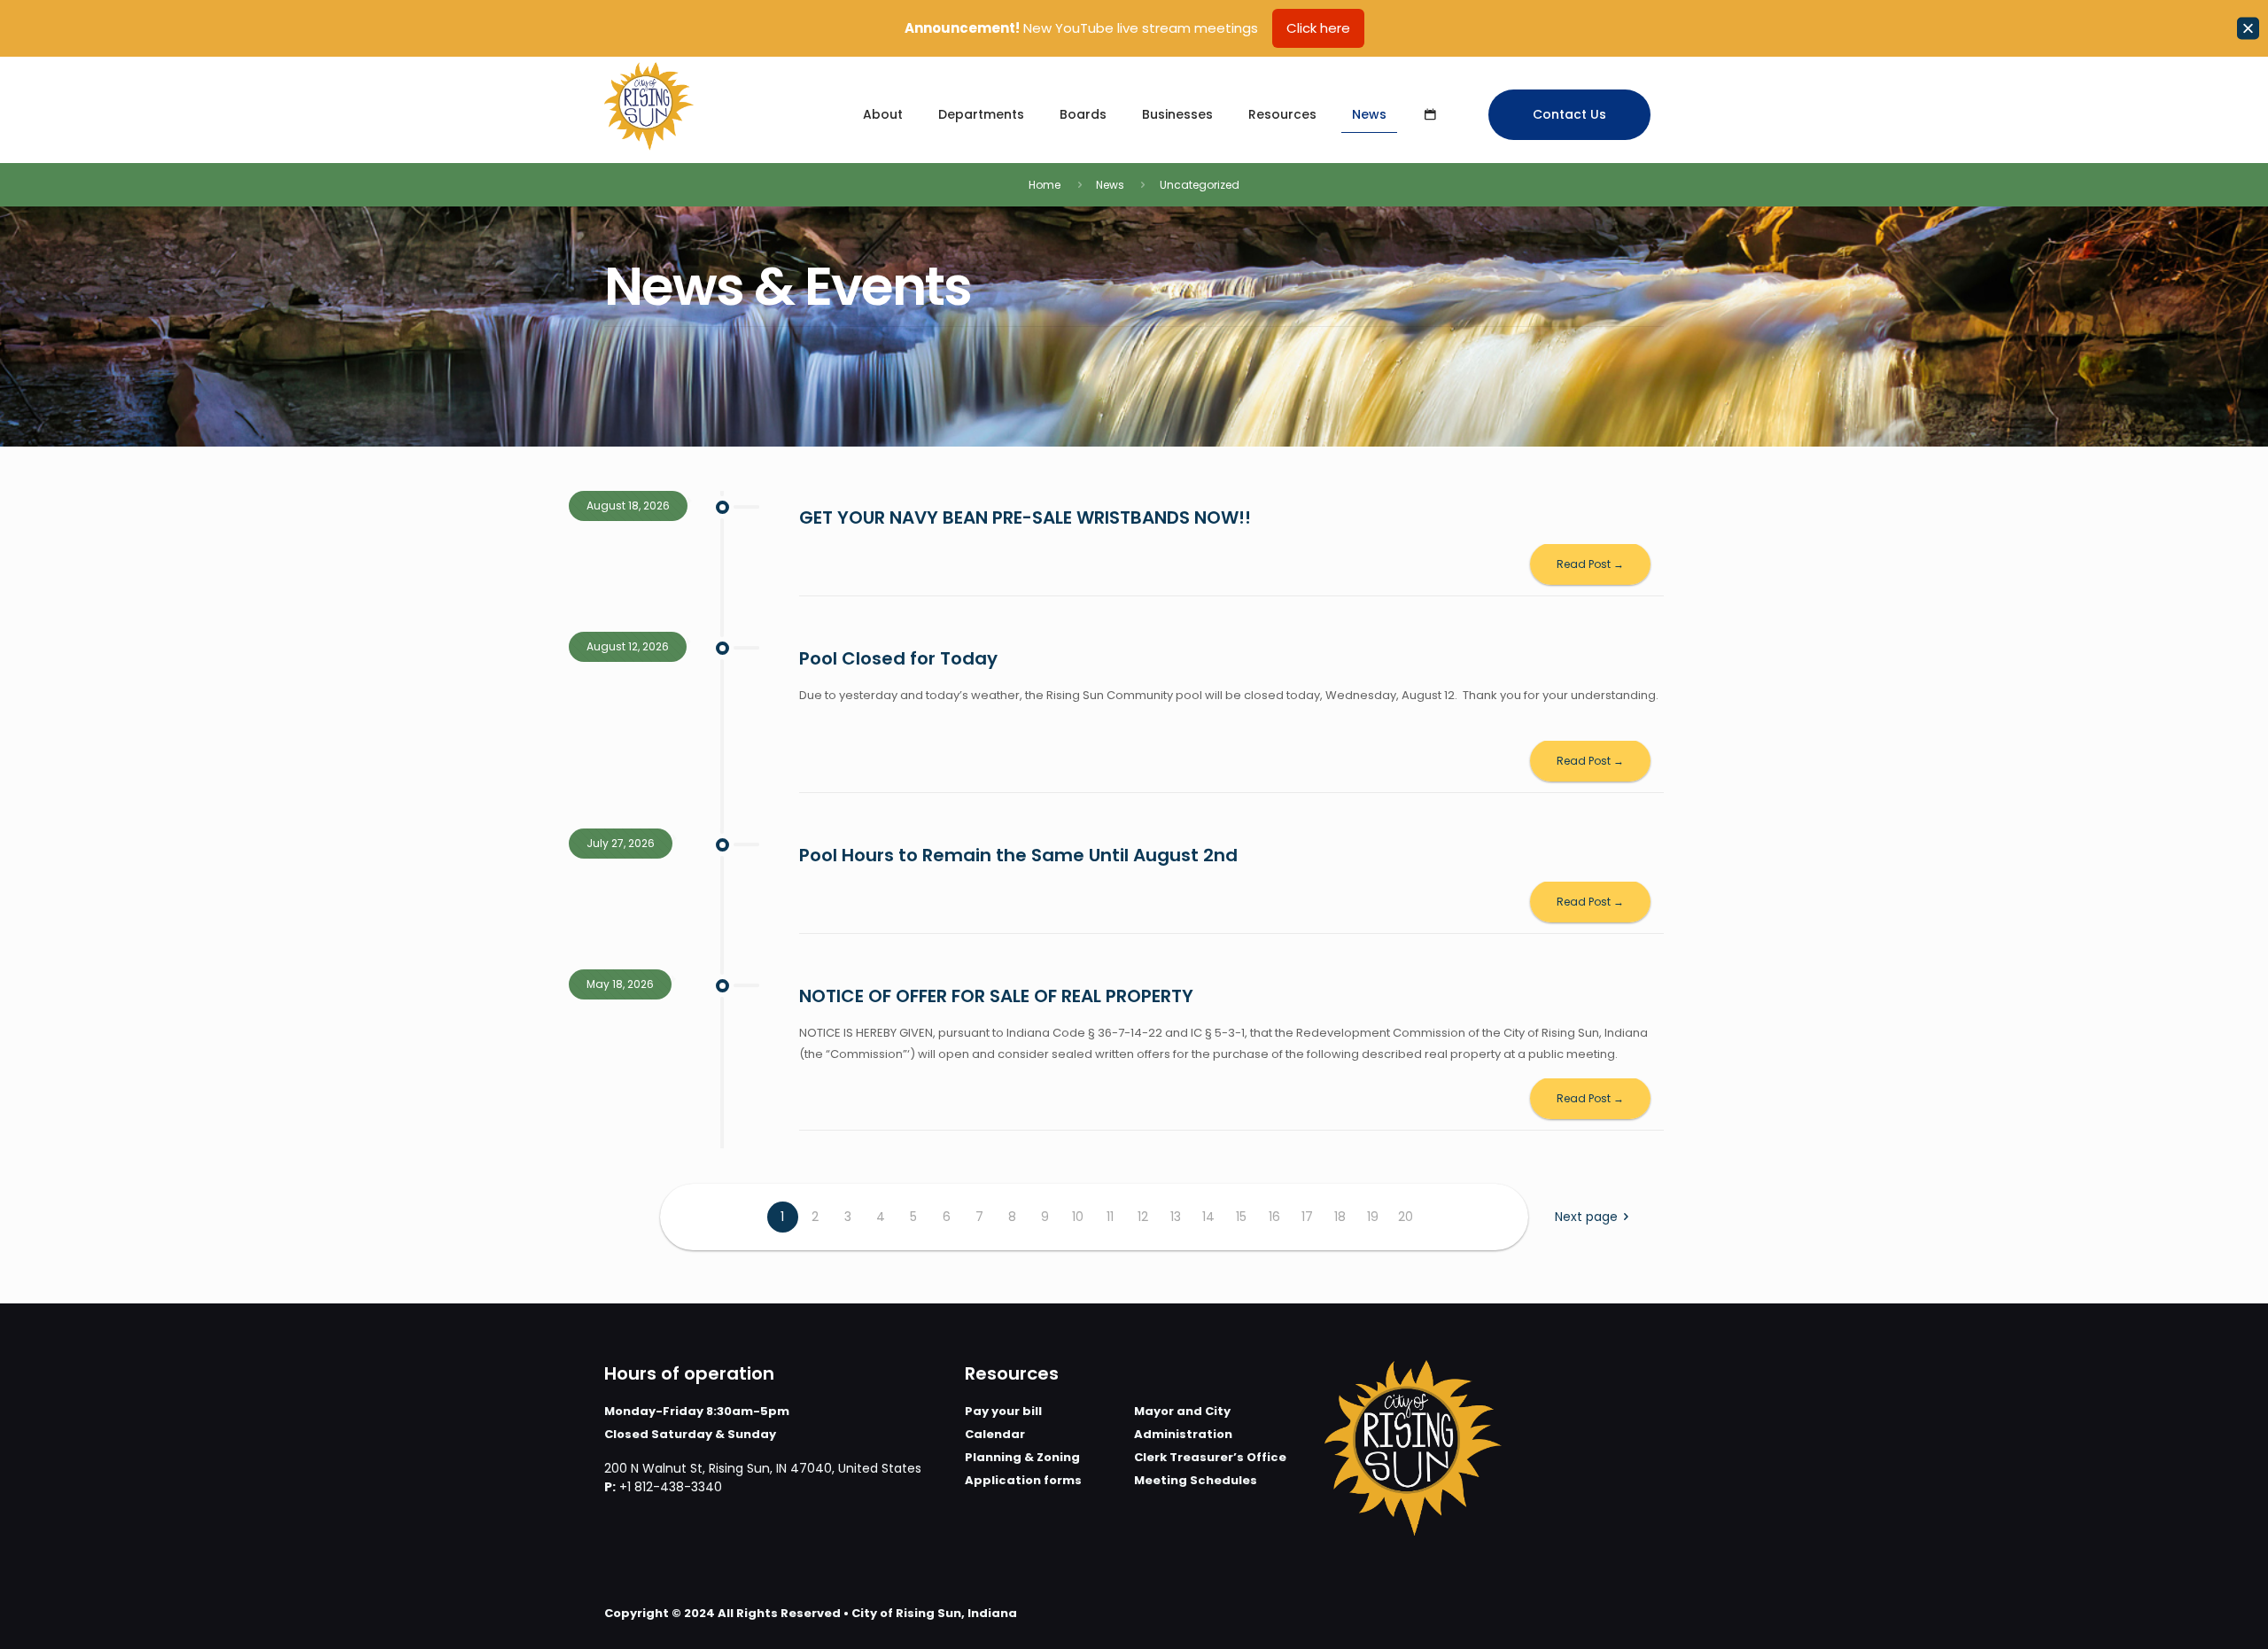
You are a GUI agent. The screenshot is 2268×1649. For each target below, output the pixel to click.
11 (1110, 1217)
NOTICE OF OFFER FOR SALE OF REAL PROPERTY (996, 996)
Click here (1318, 28)
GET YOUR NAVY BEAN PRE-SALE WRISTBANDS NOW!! (1025, 517)
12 (1143, 1217)
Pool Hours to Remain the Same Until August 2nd (1018, 855)
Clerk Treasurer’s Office (1210, 1457)
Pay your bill (1003, 1411)
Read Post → (1590, 564)
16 (1274, 1217)
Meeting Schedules (1196, 1480)
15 (1241, 1217)
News (1110, 185)
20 (1406, 1217)
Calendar (995, 1434)
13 (1176, 1217)
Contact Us (1569, 114)
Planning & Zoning (1022, 1457)
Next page (1586, 1217)
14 (1208, 1217)
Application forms (1023, 1480)
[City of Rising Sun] (649, 105)
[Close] (2248, 29)
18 (1340, 1217)
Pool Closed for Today (898, 658)
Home (1045, 185)
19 (1373, 1217)
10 (1078, 1217)
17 (1307, 1217)
